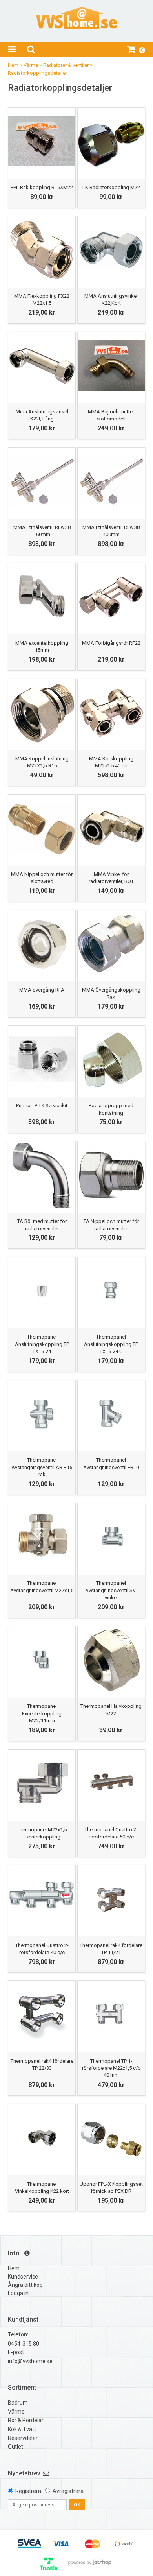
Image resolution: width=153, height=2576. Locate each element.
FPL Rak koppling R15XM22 (42, 187)
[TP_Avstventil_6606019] (42, 1537)
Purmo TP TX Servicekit (42, 1105)
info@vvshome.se (30, 2361)
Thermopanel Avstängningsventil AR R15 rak (42, 1467)
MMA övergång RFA (42, 990)
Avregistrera (68, 2491)
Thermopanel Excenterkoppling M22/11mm (42, 1713)
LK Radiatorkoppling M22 (111, 187)
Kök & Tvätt (22, 2429)
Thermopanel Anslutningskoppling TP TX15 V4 (42, 1344)
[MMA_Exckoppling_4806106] (42, 597)
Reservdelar (23, 2438)
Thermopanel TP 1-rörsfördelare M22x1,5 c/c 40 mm (111, 2068)
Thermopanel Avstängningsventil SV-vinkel (111, 1590)
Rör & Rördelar (26, 2420)
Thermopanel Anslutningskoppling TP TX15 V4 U (111, 1344)
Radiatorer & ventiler (66, 65)
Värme (31, 65)
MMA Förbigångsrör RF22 (111, 643)
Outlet (15, 2447)
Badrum (18, 2403)
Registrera (28, 2491)
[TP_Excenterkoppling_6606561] (42, 1783)
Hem (13, 65)
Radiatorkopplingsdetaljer (37, 73)
